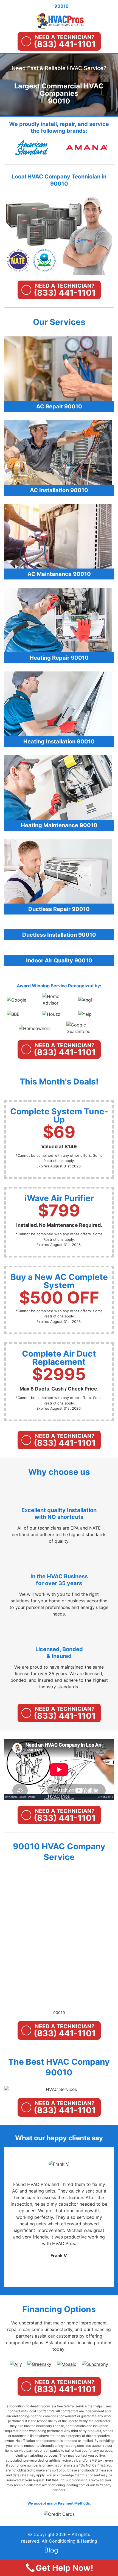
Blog (51, 2550)
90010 (59, 2013)
